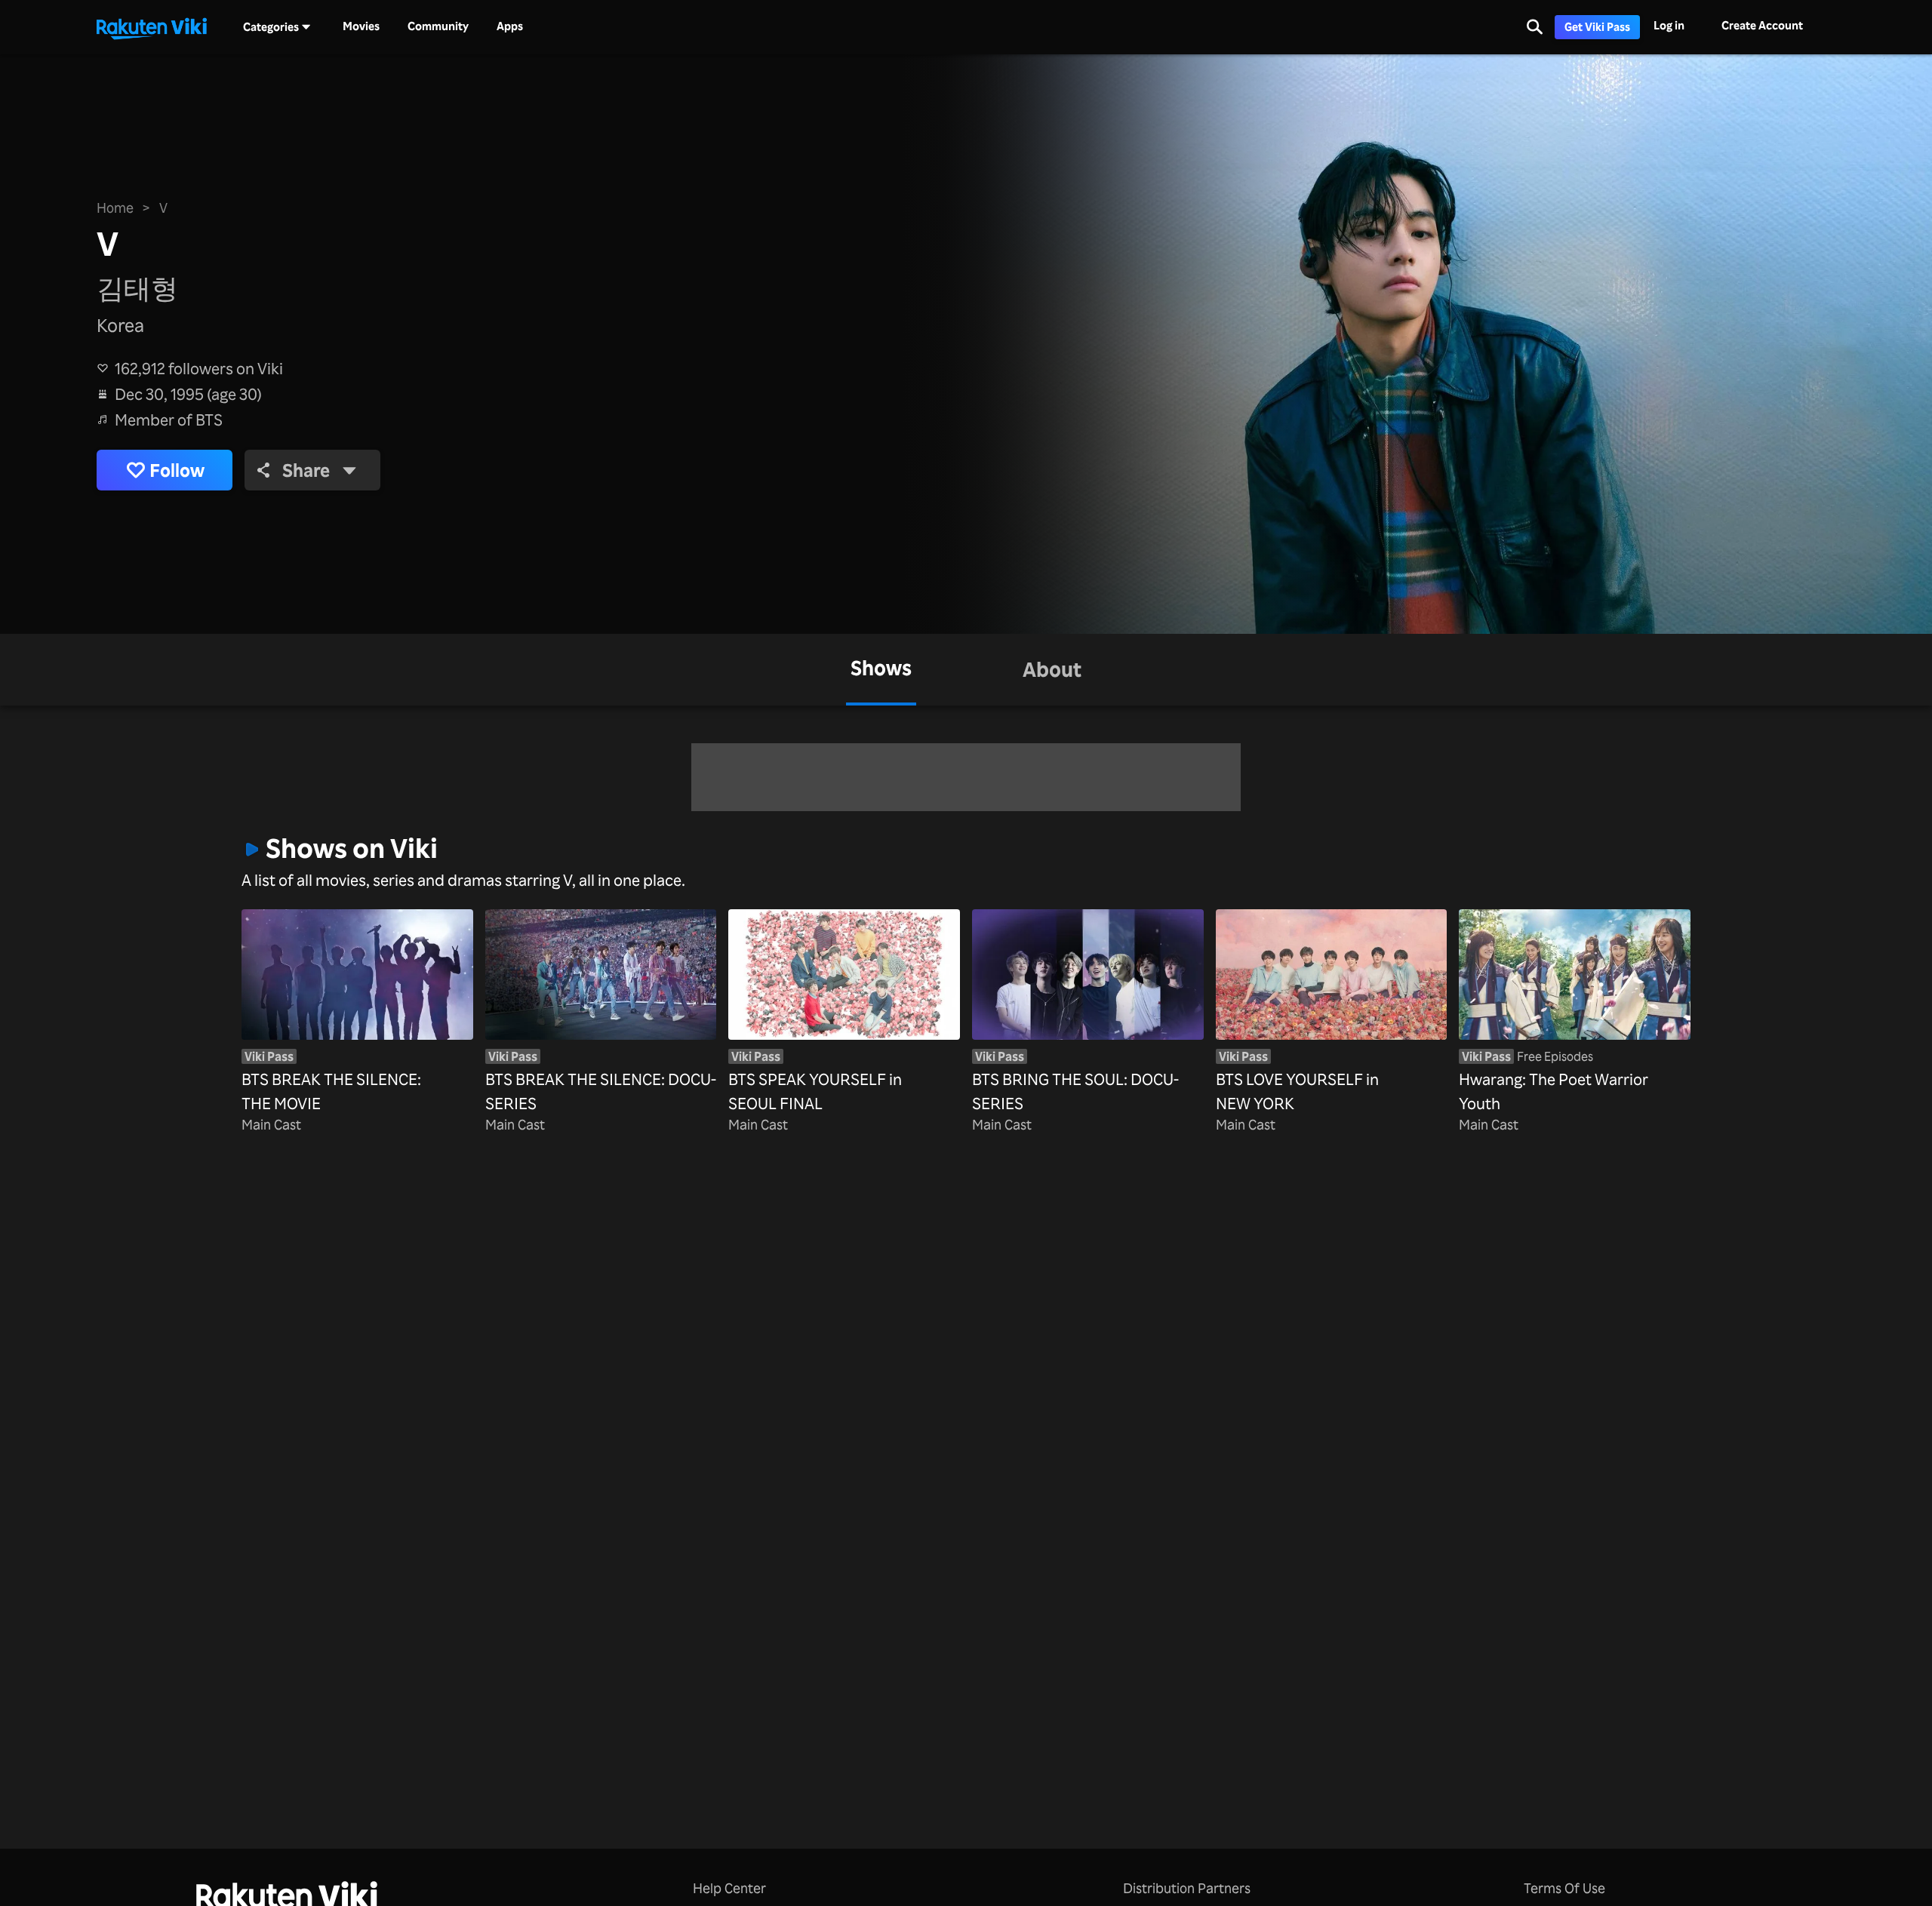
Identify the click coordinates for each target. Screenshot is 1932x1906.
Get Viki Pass (1597, 27)
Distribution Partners (1187, 1888)
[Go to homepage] (152, 27)
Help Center (729, 1888)
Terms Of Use (1564, 1888)
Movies (361, 26)
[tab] (881, 670)
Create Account (1762, 25)
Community (438, 26)
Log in (1669, 25)
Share (306, 470)
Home (115, 208)
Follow (177, 470)
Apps (510, 26)
